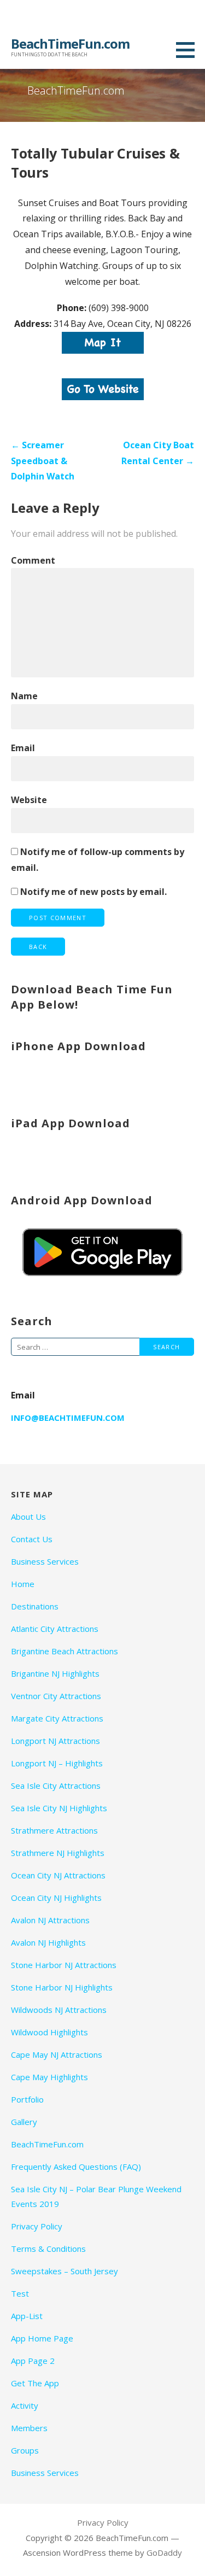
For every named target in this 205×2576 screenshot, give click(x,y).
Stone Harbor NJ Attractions (64, 1965)
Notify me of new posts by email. (93, 892)
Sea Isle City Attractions (56, 1785)
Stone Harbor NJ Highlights (62, 1987)
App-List (27, 2316)
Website (29, 800)
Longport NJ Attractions (55, 1741)
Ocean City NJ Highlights (56, 1898)
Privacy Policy (37, 2226)
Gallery (24, 2122)
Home (23, 1584)
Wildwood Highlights (49, 2032)
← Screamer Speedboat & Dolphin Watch (43, 461)
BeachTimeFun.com (70, 43)
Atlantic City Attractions (55, 1629)
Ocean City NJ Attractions (58, 1875)
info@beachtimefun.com (68, 1418)
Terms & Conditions (48, 2249)
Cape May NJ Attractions (57, 2054)
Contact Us (32, 1539)
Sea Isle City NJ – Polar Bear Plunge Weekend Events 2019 (96, 2196)
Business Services (45, 1561)
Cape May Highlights (49, 2077)
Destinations (35, 1606)
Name (24, 696)
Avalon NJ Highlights (48, 1942)
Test (20, 2293)
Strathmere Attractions (54, 1830)
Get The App (35, 2383)
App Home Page (42, 2338)
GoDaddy (164, 2552)
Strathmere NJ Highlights (58, 1853)
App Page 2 (33, 2361)
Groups (25, 2450)
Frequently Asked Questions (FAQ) (76, 2167)
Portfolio (27, 2099)
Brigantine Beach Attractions (65, 1651)
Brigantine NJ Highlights (55, 1673)
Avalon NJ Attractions (50, 1920)
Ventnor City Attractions (56, 1696)
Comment (33, 560)
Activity (25, 2405)
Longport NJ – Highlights (57, 1763)
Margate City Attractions (57, 1718)
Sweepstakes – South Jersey (65, 2271)
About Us (28, 1517)
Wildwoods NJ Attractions (59, 2010)
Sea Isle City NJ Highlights (59, 1808)
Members (29, 2428)
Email (23, 748)
